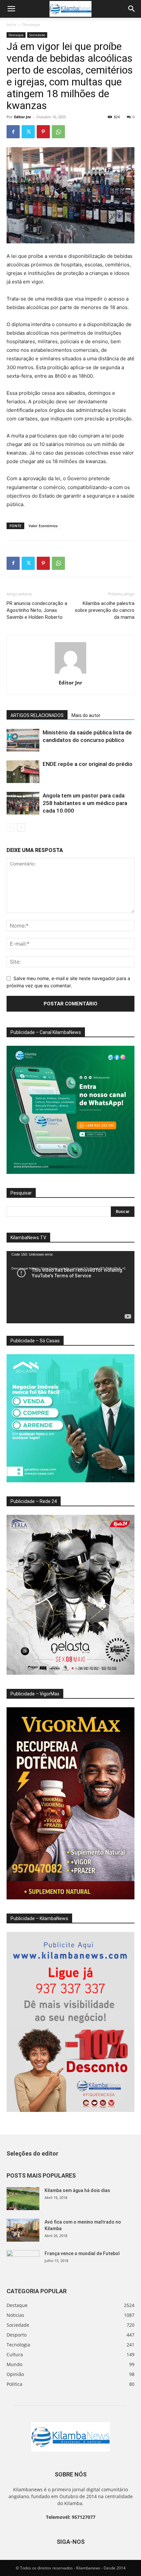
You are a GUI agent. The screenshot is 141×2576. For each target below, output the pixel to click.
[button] (11, 9)
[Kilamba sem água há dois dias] (23, 2199)
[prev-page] (11, 828)
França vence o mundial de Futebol (82, 2253)
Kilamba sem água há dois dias (77, 2190)
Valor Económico (43, 526)
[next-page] (21, 828)
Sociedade (37, 35)
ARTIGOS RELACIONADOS (37, 715)
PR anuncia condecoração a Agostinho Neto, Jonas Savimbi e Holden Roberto (37, 610)
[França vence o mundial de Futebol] (23, 2262)
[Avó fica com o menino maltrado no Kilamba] (23, 2230)
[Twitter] (28, 132)
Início (11, 24)
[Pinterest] (43, 132)
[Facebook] (13, 132)
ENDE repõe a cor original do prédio (88, 764)
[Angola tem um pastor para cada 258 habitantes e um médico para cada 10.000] (23, 803)
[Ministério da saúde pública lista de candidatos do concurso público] (23, 740)
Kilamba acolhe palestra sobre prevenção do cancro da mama (105, 610)
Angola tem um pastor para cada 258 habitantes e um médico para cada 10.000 (85, 803)
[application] (70, 1287)
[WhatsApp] (58, 132)
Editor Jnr (23, 117)
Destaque (31, 24)
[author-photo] (70, 673)
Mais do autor (86, 715)
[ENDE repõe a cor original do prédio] (23, 772)
